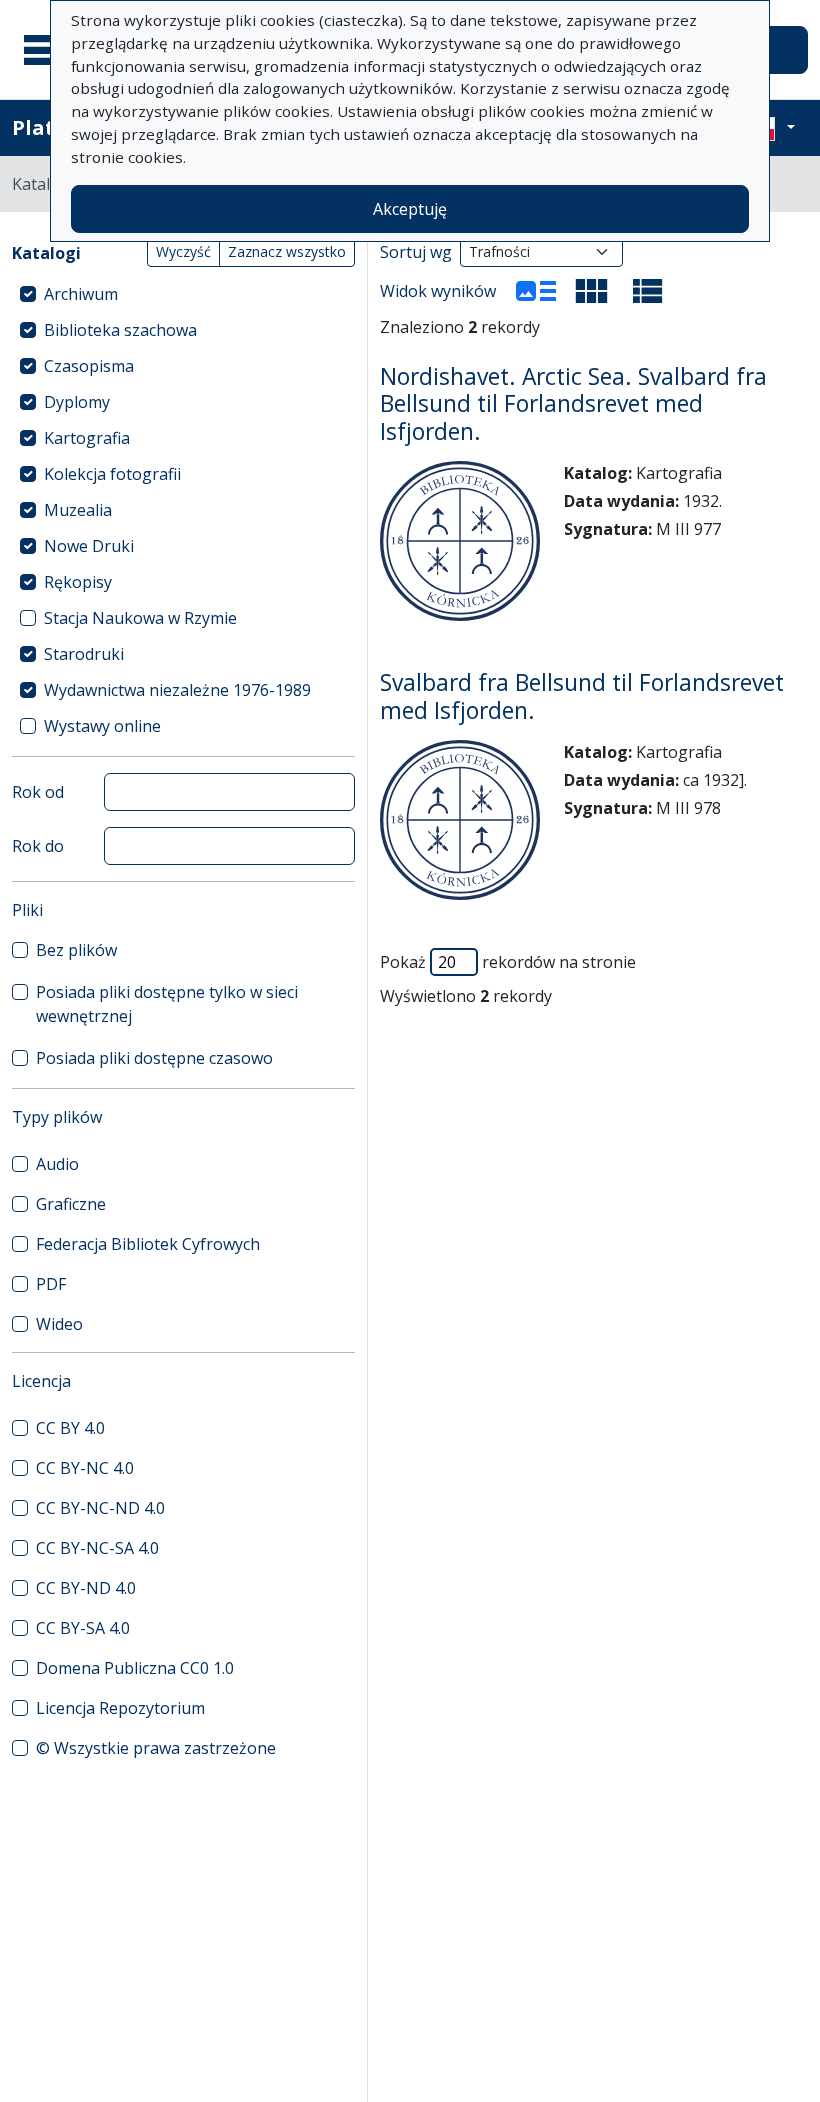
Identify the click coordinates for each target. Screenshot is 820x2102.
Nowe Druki (89, 546)
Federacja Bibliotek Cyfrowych (148, 1244)
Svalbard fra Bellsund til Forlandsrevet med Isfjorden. (582, 696)
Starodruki (84, 654)
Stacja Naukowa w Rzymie (140, 618)
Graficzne (71, 1204)
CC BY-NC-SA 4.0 (97, 1548)
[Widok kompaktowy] (592, 291)
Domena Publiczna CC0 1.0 (135, 1668)
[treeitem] (183, 294)
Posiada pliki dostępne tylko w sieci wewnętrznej (167, 1004)
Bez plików (76, 950)
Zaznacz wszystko (287, 251)
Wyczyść (183, 251)
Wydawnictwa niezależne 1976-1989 (177, 690)
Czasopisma (89, 366)
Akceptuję (410, 209)
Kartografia (87, 438)
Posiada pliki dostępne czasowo (154, 1058)
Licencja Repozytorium (120, 1708)
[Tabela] (648, 291)
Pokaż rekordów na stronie (508, 962)
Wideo (59, 1324)
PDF (51, 1284)
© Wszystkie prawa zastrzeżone (156, 1748)
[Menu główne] (49, 50)
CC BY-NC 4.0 (85, 1468)
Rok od (38, 792)
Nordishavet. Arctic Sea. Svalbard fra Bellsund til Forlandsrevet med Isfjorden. (573, 404)
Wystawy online (102, 726)
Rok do (38, 846)
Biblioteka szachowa (120, 330)
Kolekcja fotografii (112, 474)
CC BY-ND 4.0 (86, 1588)
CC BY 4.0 (70, 1428)
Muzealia (78, 510)
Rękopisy (78, 582)
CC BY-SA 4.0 (83, 1628)
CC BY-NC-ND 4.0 (100, 1508)
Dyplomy (77, 402)
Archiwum (81, 294)
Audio (57, 1164)
